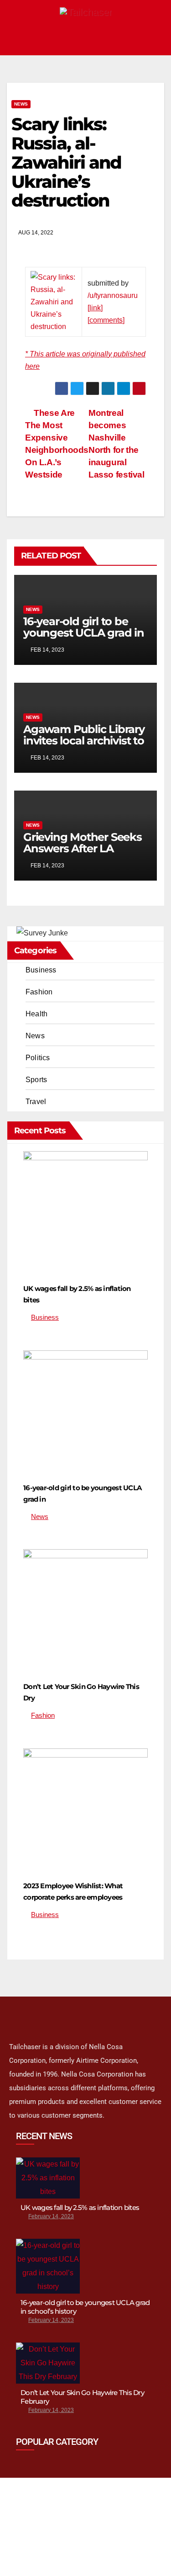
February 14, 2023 (51, 2216)
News (21, 104)
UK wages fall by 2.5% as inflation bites (80, 2207)
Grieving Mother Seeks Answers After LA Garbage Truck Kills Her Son (84, 854)
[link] (95, 308)
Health (36, 1014)
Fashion (39, 992)
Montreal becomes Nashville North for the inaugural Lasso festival (117, 444)
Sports (36, 1080)
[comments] (106, 320)
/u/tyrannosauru (113, 295)
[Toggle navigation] (155, 39)
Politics (38, 1058)
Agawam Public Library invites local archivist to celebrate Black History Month (84, 746)
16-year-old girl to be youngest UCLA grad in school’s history (84, 633)
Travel (36, 1102)
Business (41, 970)
